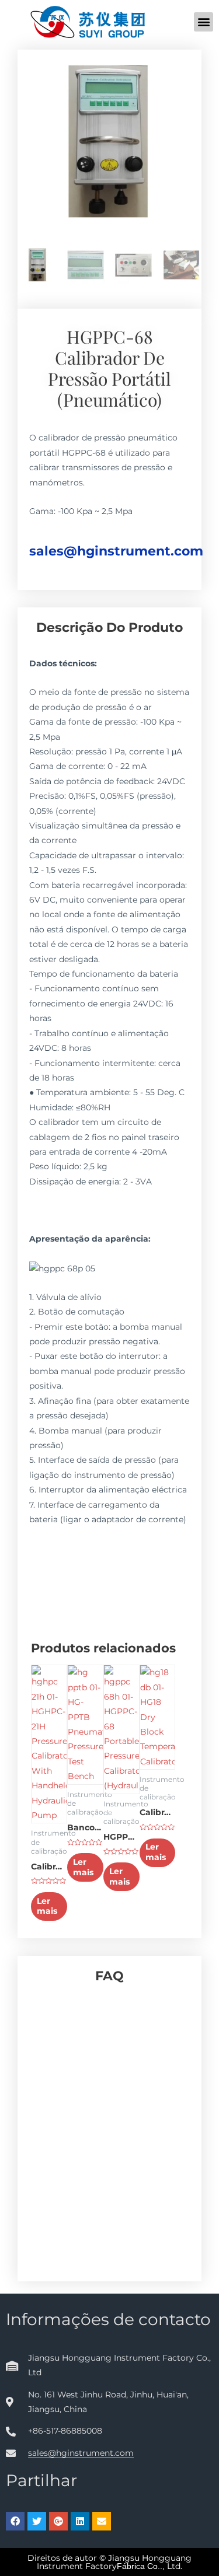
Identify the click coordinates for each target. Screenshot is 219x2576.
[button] (204, 22)
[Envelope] (102, 2521)
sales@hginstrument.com (116, 551)
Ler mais (47, 1906)
